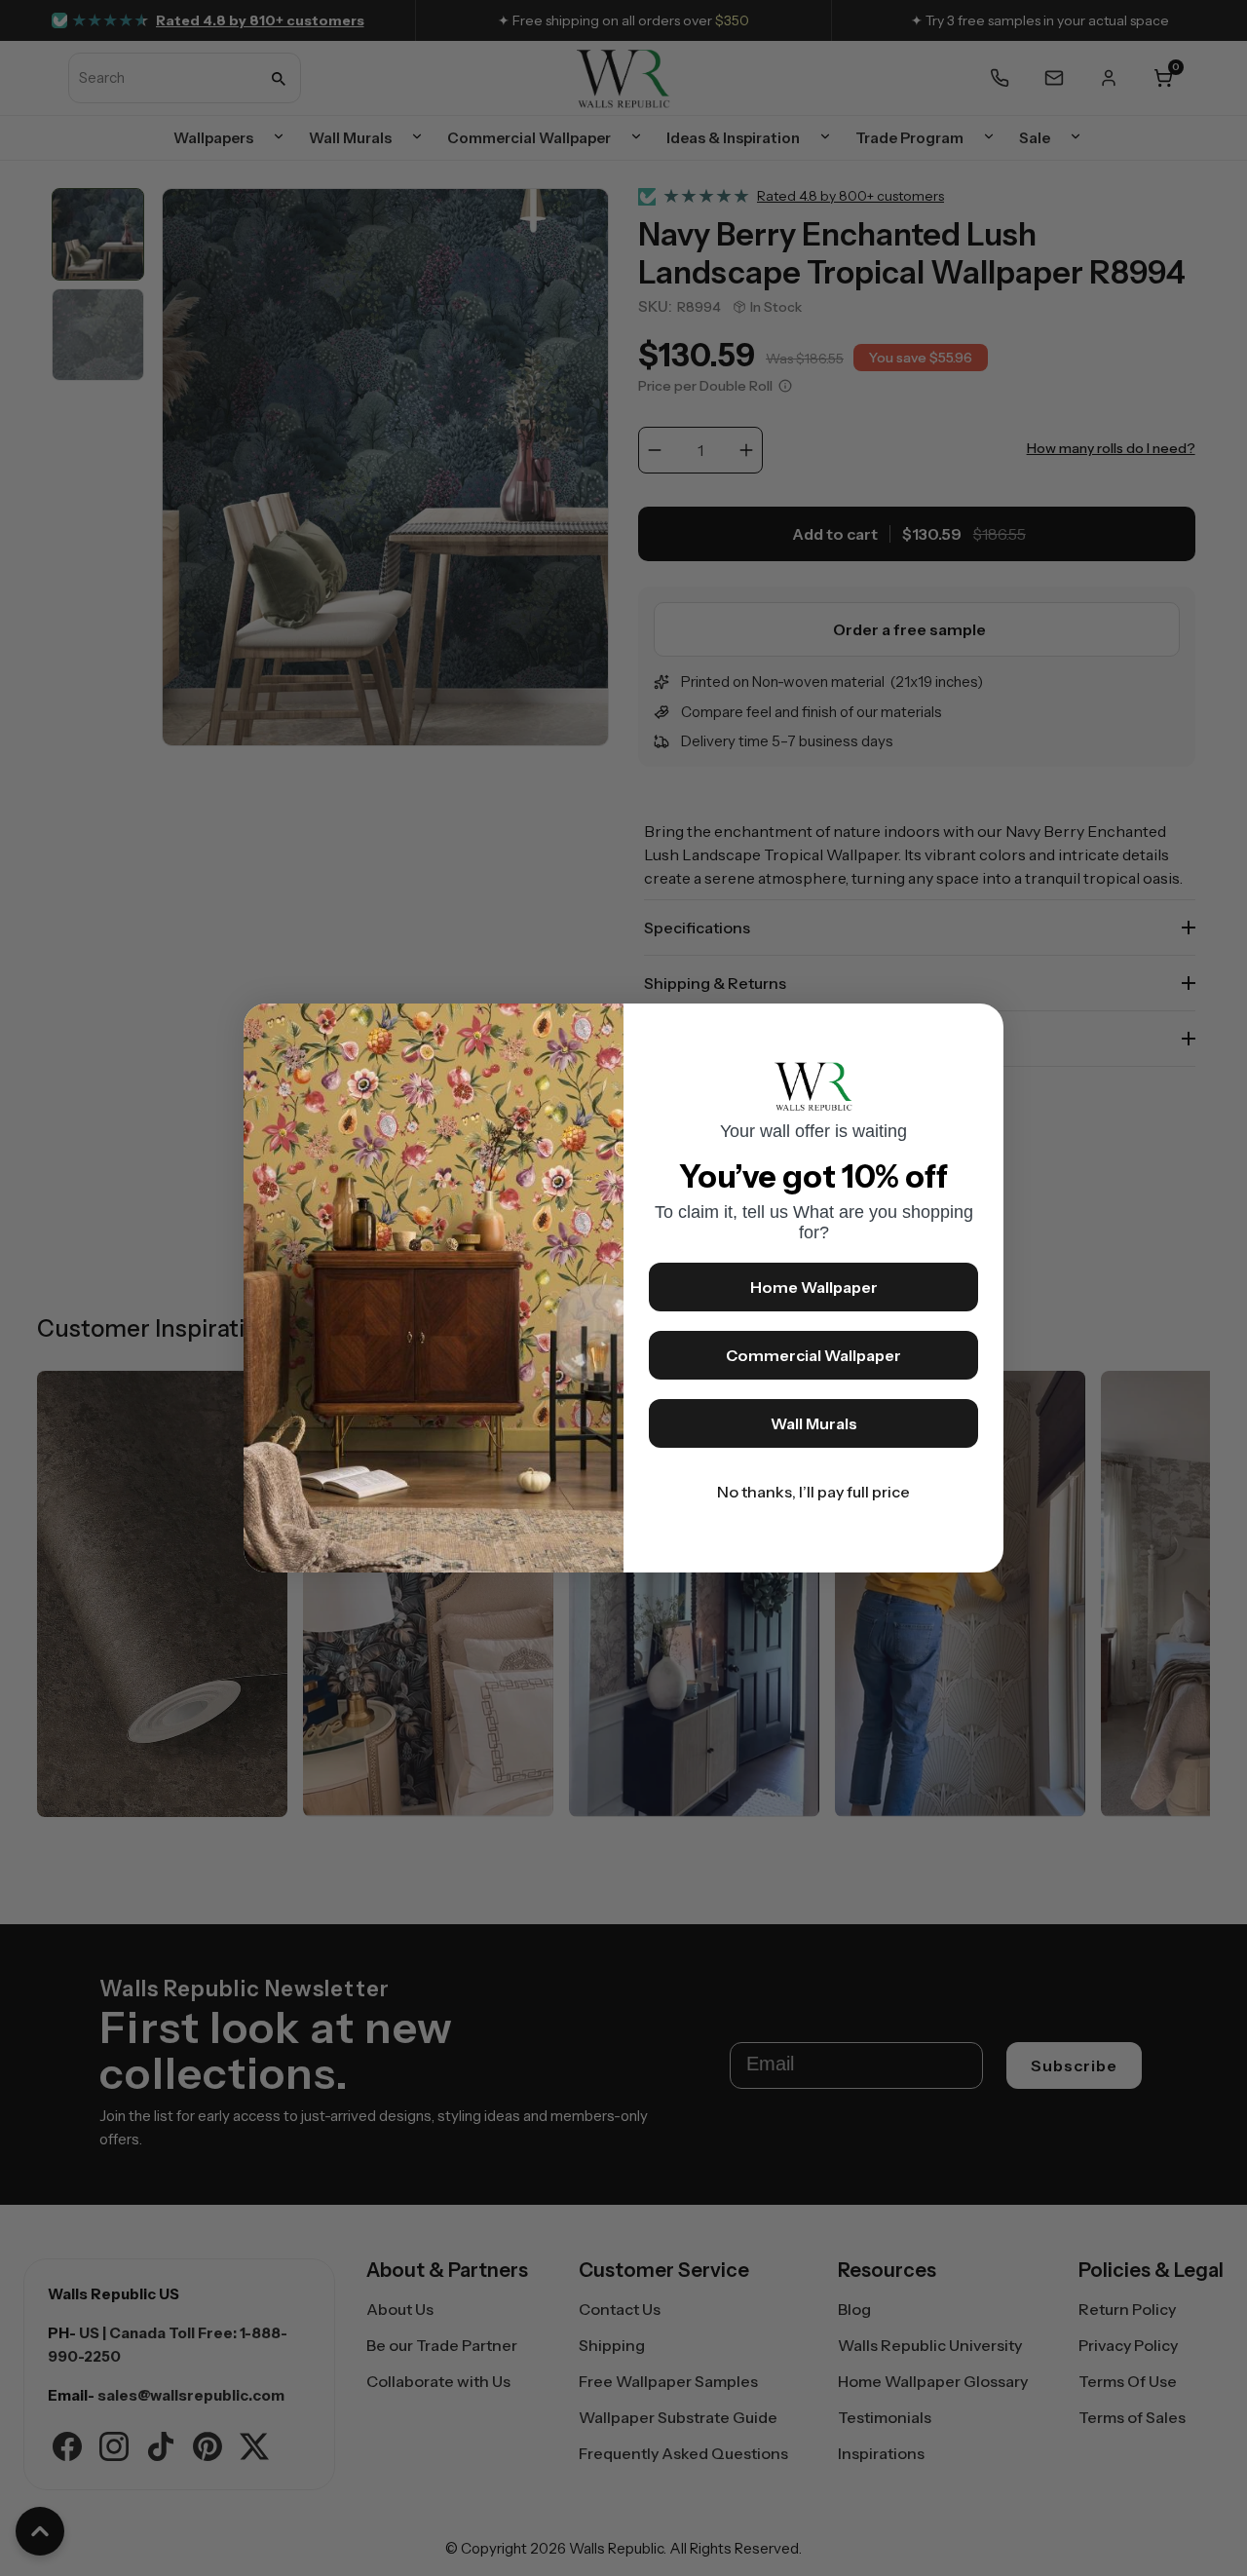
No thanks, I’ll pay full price (813, 1492)
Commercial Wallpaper (813, 1355)
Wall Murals (814, 1423)
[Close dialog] (979, 1028)
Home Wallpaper (814, 1287)
